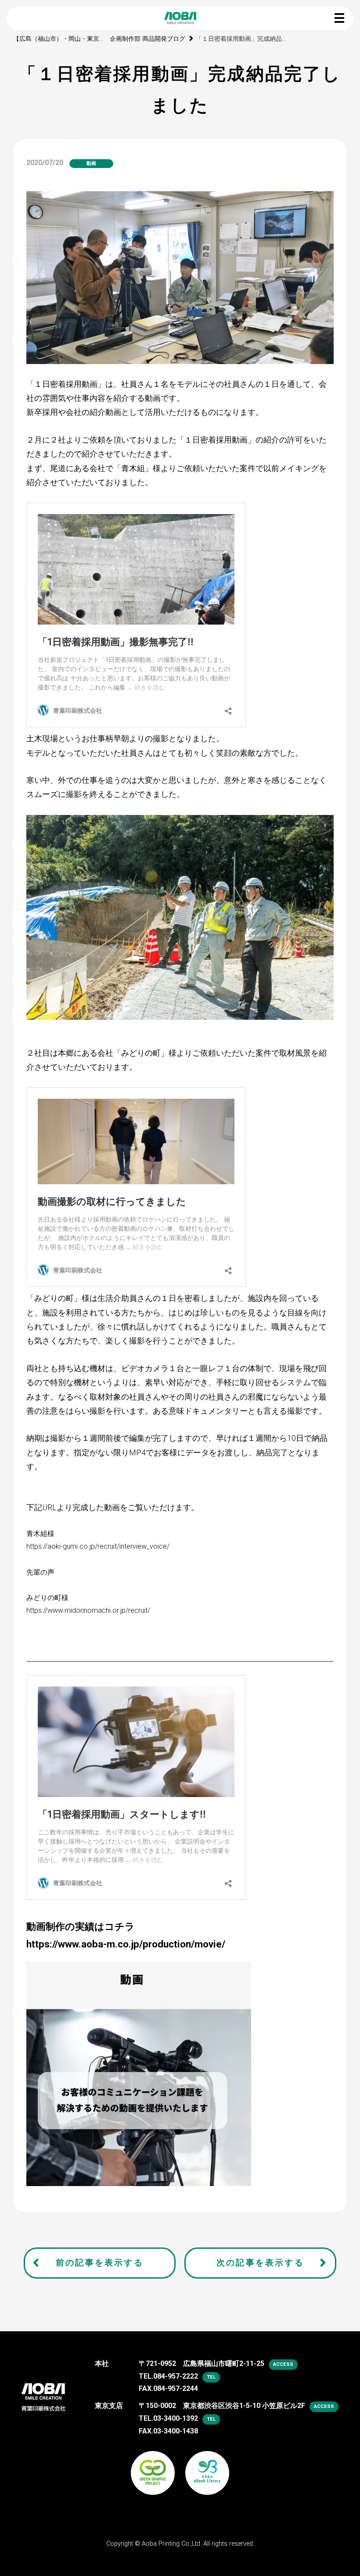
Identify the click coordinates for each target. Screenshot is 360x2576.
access (283, 2364)
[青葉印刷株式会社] (43, 2391)
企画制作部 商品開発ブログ (148, 39)
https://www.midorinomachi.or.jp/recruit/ (88, 1610)
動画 (91, 163)
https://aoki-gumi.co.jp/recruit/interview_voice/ (98, 1546)
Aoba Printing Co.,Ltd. (172, 2544)
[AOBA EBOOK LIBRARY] (207, 2466)
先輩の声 (40, 1572)
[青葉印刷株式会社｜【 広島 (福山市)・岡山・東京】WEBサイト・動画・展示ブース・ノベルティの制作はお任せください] (180, 18)
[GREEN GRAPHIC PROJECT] (153, 2466)
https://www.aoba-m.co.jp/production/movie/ (126, 1944)
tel (211, 2377)
